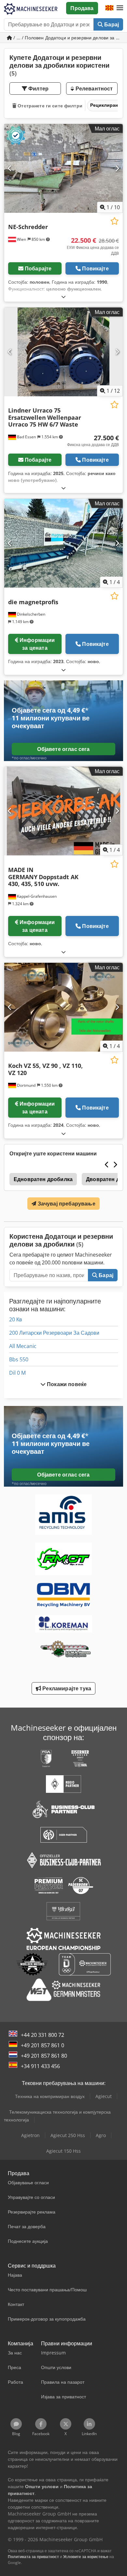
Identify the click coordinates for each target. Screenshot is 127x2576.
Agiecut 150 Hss (63, 2151)
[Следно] (117, 168)
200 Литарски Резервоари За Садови (54, 1333)
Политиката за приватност (33, 2557)
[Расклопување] (63, 297)
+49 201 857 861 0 (42, 2045)
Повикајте (95, 268)
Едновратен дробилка (43, 1179)
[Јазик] (109, 8)
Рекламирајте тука (66, 1688)
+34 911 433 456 (40, 2066)
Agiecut (104, 2096)
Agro (101, 2135)
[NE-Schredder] (63, 168)
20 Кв (16, 1319)
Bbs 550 (19, 1359)
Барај (111, 24)
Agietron (30, 2135)
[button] (120, 8)
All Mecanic (23, 1346)
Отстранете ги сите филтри (49, 106)
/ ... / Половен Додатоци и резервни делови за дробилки (68, 38)
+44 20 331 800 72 (42, 2035)
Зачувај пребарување (66, 1204)
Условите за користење (86, 2557)
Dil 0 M (17, 1373)
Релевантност (93, 89)
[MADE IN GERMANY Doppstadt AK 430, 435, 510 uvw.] (63, 811)
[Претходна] (10, 168)
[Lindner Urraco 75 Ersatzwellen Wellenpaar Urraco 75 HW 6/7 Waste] (63, 352)
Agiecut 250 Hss (68, 2135)
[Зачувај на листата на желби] (114, 221)
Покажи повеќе (66, 1384)
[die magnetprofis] (63, 543)
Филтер (38, 89)
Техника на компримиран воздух (50, 2096)
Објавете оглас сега (63, 749)
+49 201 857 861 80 (44, 2056)
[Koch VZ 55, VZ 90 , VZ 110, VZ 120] (63, 1007)
